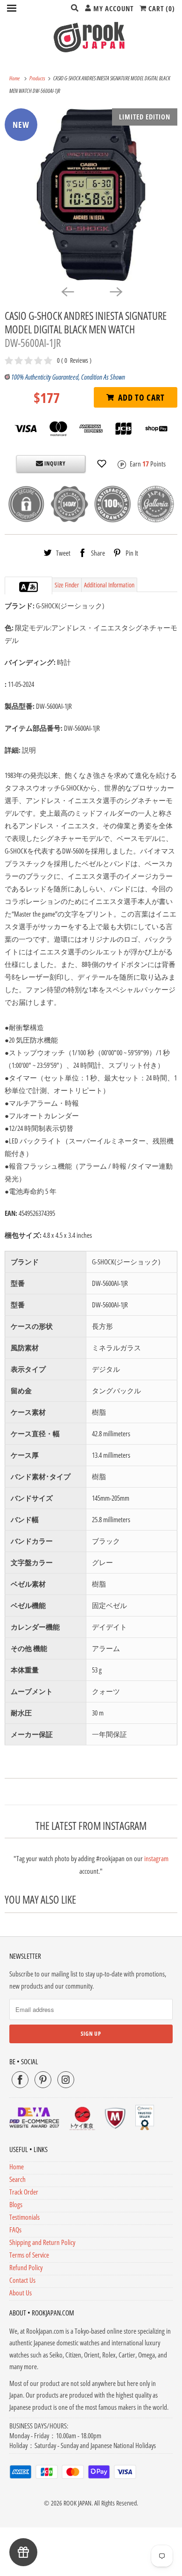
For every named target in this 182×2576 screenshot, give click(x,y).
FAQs (15, 2230)
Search (17, 2179)
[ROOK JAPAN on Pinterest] (43, 2080)
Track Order (24, 2192)
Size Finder (67, 585)
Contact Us (22, 2280)
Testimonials (24, 2217)
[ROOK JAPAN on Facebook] (20, 2080)
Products (38, 78)
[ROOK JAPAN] (91, 37)
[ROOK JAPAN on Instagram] (66, 2080)
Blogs (16, 2204)
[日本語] (33, 587)
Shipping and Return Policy (42, 2242)
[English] (24, 587)
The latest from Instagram (91, 1826)
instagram (156, 1858)
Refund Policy (26, 2267)
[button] (102, 464)
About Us (21, 2293)
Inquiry (54, 463)
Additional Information (109, 585)
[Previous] (67, 291)
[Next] (115, 291)
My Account (112, 8)
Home (17, 2167)
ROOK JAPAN (77, 2503)
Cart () (161, 8)
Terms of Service (29, 2255)
